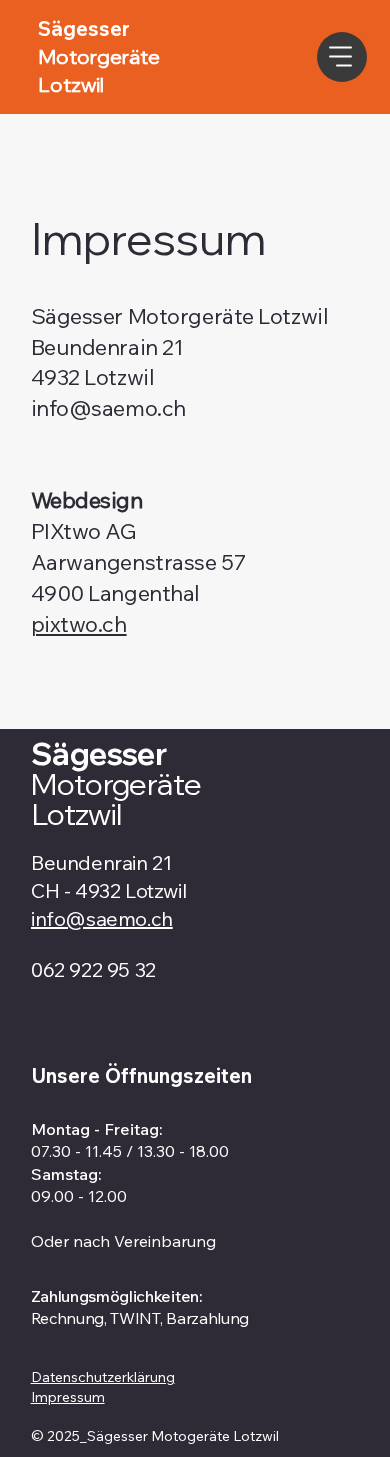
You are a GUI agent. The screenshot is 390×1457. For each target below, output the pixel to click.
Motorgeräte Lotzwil (116, 799)
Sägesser (101, 754)
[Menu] (342, 57)
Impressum (68, 1397)
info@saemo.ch (108, 408)
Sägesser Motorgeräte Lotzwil (180, 316)
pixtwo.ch (79, 624)
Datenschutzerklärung (103, 1377)
